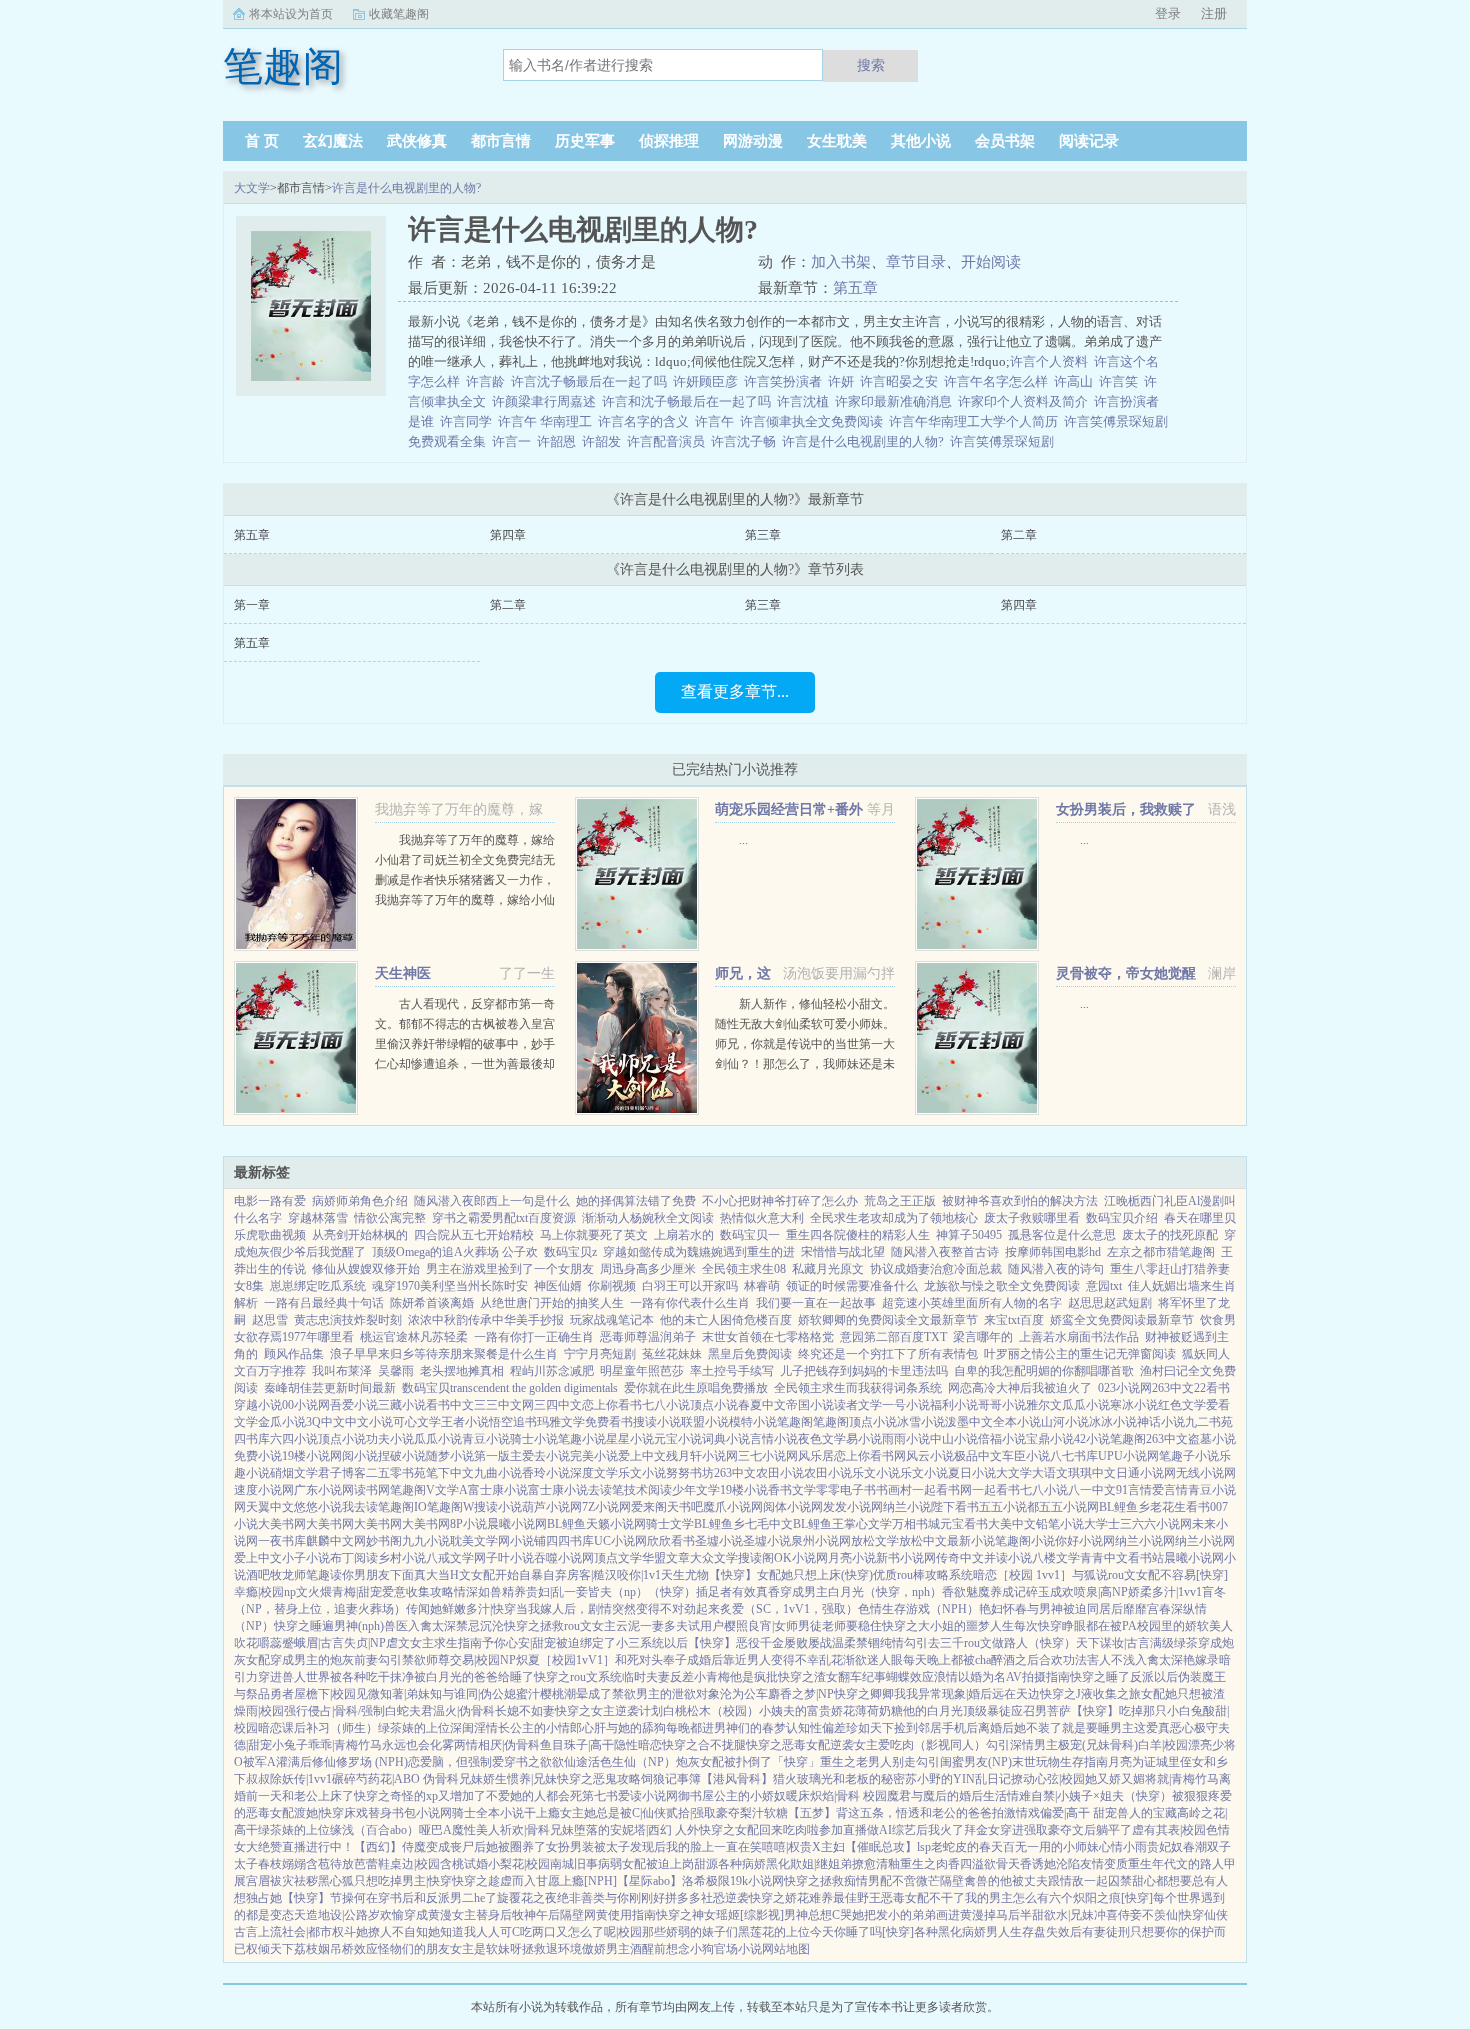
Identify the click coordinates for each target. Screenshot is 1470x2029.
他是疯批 (754, 1677)
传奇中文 (960, 1558)
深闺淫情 (474, 1728)
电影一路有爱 (270, 1201)
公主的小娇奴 (750, 1796)
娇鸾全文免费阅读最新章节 (1122, 1320)
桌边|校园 (415, 1864)
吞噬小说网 (564, 1558)
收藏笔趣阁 (399, 14)
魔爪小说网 (733, 1507)
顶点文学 (618, 1558)
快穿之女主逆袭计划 (609, 1711)
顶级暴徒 (987, 1711)
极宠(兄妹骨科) (1098, 1745)
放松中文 (923, 1541)
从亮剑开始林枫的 (360, 1235)
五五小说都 (1009, 1507)
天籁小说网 (616, 1524)
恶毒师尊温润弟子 (648, 1337)
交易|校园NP (483, 1660)
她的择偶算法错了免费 (636, 1201)
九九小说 (426, 1541)
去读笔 (606, 1490)
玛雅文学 (561, 1422)
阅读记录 (1089, 141)
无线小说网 (1206, 1473)
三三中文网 (504, 1405)
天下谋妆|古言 (1113, 1643)
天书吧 (685, 1507)
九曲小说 (498, 1473)
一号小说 (906, 1405)
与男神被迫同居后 (1075, 1609)
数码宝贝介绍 (1122, 1218)
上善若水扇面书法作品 (1079, 1337)
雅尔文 (1044, 1405)
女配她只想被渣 (1183, 1694)
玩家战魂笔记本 (612, 1320)
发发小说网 (853, 1507)
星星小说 (630, 1439)
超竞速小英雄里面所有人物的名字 (972, 1303)
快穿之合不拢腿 (704, 1745)
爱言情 (1170, 1490)
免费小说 (258, 1456)
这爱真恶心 (1164, 1728)
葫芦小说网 (552, 1507)
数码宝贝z (570, 1252)
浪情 (946, 1677)
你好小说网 (1085, 1541)
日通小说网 (1146, 1473)
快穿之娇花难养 (791, 1898)
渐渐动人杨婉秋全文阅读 (648, 1218)
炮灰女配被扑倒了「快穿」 (748, 1762)
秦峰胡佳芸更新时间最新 (330, 1388)
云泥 (628, 1626)
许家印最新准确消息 (896, 401)
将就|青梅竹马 (1182, 1779)
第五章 (855, 288)
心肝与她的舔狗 (624, 1728)
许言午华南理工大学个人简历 (976, 421)
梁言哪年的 (983, 1337)
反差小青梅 (700, 1677)
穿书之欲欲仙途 (546, 1762)
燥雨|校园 (259, 1711)
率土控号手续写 (732, 1371)
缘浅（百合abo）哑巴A (391, 1830)
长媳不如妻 (525, 1711)
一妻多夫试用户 (682, 1626)
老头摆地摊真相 (462, 1371)
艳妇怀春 (1003, 1609)
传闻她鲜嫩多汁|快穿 (461, 1609)
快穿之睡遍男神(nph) (329, 1626)
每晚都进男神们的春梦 (726, 1728)
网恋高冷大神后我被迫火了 (1020, 1388)
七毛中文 (769, 1524)
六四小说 (294, 1439)
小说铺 (528, 1541)
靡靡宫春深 (1153, 1609)
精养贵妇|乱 (533, 1592)
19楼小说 (306, 1456)
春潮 (1195, 1847)
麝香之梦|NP (801, 1694)
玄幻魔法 (333, 141)
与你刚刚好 (635, 1898)
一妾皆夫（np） (606, 1592)
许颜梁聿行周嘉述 (547, 401)
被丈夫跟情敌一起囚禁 (1072, 1881)
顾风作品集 (294, 1354)
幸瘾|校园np (265, 1592)
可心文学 (417, 1422)
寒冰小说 (1134, 1405)
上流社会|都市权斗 (307, 1932)
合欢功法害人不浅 (1087, 1660)
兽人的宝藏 (1147, 1813)
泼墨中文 (969, 1422)
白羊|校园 (1163, 1745)
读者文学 (858, 1405)
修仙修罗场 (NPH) (360, 1762)
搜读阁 (756, 1558)
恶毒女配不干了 (923, 1898)
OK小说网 (801, 1558)
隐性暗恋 (638, 1745)
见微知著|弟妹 (393, 1694)
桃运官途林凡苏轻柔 (414, 1337)
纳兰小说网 (1145, 1541)
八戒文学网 (456, 1558)
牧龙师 (288, 1575)
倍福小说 (1002, 1439)
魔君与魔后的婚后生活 (947, 1796)
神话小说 (1161, 1422)
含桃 (452, 1864)
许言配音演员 (669, 441)
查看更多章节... (735, 691)
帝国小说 (810, 1405)
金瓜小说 (282, 1422)
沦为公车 (744, 1694)
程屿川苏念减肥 (552, 1371)
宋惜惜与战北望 (843, 1252)
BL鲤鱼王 (818, 1524)
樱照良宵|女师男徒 (773, 1626)
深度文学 (594, 1473)
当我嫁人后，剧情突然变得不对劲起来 (618, 1609)
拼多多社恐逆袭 (707, 1898)
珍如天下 (870, 1728)
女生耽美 (837, 141)
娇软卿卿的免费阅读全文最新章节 (888, 1320)
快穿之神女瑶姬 (698, 1915)
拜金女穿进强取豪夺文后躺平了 (1048, 1830)
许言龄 (488, 381)
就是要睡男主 (1098, 1728)
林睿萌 (762, 1286)
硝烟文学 (294, 1473)
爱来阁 (649, 1507)
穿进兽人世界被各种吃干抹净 (336, 1677)
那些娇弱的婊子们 (690, 1932)
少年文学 (696, 1490)
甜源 (706, 1864)
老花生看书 (1180, 1507)
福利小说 (954, 1405)
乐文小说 (642, 1473)
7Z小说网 (606, 1507)
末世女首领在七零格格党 (768, 1337)
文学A (451, 1490)
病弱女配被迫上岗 (646, 1864)
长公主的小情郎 (540, 1728)
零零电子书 (846, 1490)
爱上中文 (642, 1456)
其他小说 (921, 141)
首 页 (262, 141)
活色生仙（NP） (632, 1762)
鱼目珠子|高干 (577, 1745)
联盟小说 (705, 1422)
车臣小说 (1026, 1456)
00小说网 (306, 1405)
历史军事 (585, 141)
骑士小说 (534, 1439)
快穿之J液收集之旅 (1090, 1694)
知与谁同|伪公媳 (473, 1694)
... (743, 840)
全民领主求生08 (744, 1269)
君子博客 (342, 1473)
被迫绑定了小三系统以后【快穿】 (646, 1643)
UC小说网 (620, 1541)
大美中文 (1012, 1524)
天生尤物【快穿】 (709, 1575)
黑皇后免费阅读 (750, 1354)
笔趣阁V (412, 1490)
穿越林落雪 (318, 1218)
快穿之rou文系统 (578, 1677)
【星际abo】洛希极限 (673, 1881)
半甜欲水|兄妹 (1057, 1915)
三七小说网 (768, 1456)
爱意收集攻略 (418, 1592)
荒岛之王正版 (900, 1201)
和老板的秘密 (869, 1779)
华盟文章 (666, 1558)
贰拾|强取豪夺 (703, 1813)
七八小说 (666, 1405)
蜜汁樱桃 (540, 1694)
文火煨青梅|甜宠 (339, 1592)
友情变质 (1104, 1864)
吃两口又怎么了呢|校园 (581, 1932)
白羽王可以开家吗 (690, 1286)
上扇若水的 (684, 1235)
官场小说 (738, 1949)
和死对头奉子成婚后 (669, 1660)
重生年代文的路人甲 (1182, 1864)
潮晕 (576, 1694)
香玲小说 (546, 1473)
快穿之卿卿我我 (876, 1694)
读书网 (372, 1490)
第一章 (252, 605)
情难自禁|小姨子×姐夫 (1065, 1796)
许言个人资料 (1052, 361)
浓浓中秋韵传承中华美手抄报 (486, 1320)
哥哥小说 (1002, 1405)
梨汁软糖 (764, 1813)
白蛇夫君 (409, 1711)
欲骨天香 (1008, 1864)
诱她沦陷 (1056, 1864)
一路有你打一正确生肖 (534, 1337)
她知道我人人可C (474, 1932)
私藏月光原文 (828, 1269)
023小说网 (1125, 1388)
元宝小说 (678, 1439)
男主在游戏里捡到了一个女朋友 (510, 1269)
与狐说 (1090, 1575)
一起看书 (996, 1490)
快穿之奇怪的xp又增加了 (420, 1796)
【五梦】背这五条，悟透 (854, 1813)
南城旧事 (574, 1864)
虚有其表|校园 (1169, 1830)
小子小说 (306, 1558)
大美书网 (282, 1524)
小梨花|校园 (519, 1864)
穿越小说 (258, 1405)
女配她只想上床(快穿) (815, 1575)
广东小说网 (324, 1490)
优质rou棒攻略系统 (923, 1575)
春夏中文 (762, 1405)
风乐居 (816, 1456)
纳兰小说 (907, 1507)
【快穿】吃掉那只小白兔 (1137, 1711)
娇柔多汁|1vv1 (1165, 1592)
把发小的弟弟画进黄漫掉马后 (942, 1915)
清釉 (888, 1864)
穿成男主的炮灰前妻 (324, 1660)
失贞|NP (365, 1643)
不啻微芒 (916, 1881)
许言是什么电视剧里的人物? (406, 188)
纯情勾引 (904, 1643)
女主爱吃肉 (884, 1745)
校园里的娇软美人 (1185, 1626)
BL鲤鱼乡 (1124, 1507)
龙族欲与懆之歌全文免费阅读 (1002, 1286)
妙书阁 (384, 1541)
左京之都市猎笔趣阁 (1161, 1252)
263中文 (1173, 1388)
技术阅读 (648, 1490)
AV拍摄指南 (1038, 1677)
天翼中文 (270, 1507)
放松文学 (875, 1541)
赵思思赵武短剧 (1110, 1303)
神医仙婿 (558, 1286)
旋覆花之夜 (527, 1898)
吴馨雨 (396, 1371)
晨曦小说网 (517, 1524)
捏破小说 (402, 1456)
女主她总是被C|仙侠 (613, 1813)
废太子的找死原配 (1170, 1235)
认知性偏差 (816, 1728)
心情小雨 (1123, 1847)
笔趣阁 (795, 1422)
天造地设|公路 (331, 1915)
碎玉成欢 (1050, 1592)
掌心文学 (868, 1524)
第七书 (600, 1796)
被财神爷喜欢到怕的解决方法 (1020, 1201)
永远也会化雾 (418, 1745)
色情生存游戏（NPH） (918, 1609)
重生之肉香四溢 (942, 1864)
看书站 (1146, 1558)
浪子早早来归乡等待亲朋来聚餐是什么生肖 (444, 1354)
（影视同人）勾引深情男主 (986, 1745)
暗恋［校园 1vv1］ (1022, 1575)
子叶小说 (510, 1558)
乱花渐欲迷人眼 (861, 1660)
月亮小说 (852, 1558)
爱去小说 (546, 1456)
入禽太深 (432, 1626)
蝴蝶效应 (910, 1677)
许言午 (717, 421)
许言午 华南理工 (548, 421)
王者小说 (465, 1422)
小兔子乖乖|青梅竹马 (327, 1745)
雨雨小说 (906, 1439)
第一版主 (498, 1456)
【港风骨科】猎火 (749, 1779)
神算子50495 (969, 1235)
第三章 (763, 535)
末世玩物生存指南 (1060, 1762)
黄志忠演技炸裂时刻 (348, 1320)
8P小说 (468, 1524)
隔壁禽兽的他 (976, 1881)
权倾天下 (270, 1949)
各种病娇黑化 (754, 1864)
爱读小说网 (648, 1796)
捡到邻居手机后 (936, 1728)
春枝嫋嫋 (282, 1864)
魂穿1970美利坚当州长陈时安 (450, 1286)
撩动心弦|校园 (1048, 1779)
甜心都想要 (1162, 1881)
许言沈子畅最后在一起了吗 (592, 381)
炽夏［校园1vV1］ (565, 1660)
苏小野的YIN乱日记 (958, 1779)
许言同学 (469, 421)
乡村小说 (402, 1558)
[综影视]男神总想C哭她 (802, 1915)
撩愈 (864, 1864)
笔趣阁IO (402, 1507)
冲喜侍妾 (1118, 1915)
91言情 (1134, 1490)
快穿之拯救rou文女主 (560, 1626)
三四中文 (558, 1405)
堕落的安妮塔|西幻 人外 (636, 1830)
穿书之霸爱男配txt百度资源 (504, 1218)
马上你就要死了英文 (594, 1235)
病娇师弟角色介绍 (360, 1201)
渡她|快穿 (319, 1813)
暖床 (798, 1796)
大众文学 (714, 1558)
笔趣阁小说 (1025, 1541)
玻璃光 (815, 1779)
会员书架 (1005, 141)
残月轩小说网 (702, 1456)
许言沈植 (806, 401)
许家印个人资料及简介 (1026, 401)
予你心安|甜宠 (519, 1643)
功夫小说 (390, 1439)
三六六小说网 (1156, 1524)
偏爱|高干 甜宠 (1078, 1813)
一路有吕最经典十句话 (324, 1303)
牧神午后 (536, 1915)
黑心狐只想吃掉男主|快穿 (385, 1881)
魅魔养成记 (996, 1592)
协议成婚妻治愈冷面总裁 (936, 1269)
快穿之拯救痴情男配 (838, 1881)
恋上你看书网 (870, 1456)
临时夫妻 (646, 1677)
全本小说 (1017, 1422)
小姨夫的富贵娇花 (807, 1711)
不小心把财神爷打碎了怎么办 (780, 1201)
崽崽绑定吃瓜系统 (318, 1286)
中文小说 (369, 1422)
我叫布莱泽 (342, 1371)
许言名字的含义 (646, 421)
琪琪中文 (1092, 1473)
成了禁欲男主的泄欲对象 (654, 1694)
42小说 (1092, 1439)
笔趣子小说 (1189, 1456)
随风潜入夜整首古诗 (945, 1252)
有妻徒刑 (1106, 1932)
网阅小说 (354, 1456)
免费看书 (609, 1422)
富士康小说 (498, 1490)
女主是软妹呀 (486, 1949)
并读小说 (1008, 1558)
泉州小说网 (821, 1541)
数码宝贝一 (750, 1235)
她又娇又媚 (1115, 1779)
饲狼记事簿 (671, 1779)
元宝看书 (964, 1524)
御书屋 (696, 1796)
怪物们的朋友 (414, 1949)
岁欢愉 (386, 1915)
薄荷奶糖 (879, 1711)
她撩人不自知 (392, 1932)
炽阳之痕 (1097, 1898)
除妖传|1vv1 (301, 1779)
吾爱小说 (354, 1405)
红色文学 (1182, 1405)
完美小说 (594, 1456)
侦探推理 (669, 141)
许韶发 (604, 441)
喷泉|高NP (1101, 1592)
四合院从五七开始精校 (474, 1235)
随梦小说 (450, 1456)
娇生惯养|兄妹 (520, 1779)
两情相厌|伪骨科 (497, 1745)
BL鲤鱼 (566, 1524)
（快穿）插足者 (690, 1592)
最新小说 (971, 1541)
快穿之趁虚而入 (494, 1881)
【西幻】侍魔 (390, 1847)
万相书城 (916, 1524)
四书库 (252, 1439)
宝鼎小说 (1050, 1439)
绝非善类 (581, 1898)
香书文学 (792, 1490)
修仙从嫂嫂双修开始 (366, 1269)
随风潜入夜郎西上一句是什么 (492, 1201)
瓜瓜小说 (1086, 1405)
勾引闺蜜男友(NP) (964, 1762)
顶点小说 (714, 1405)
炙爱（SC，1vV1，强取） (789, 1609)
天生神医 (403, 973)
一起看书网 (942, 1490)
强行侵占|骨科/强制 (334, 1711)
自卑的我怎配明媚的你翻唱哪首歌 (1044, 1371)
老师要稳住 (852, 1626)
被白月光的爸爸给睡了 (474, 1677)
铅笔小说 (1060, 1524)
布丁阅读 (354, 1558)
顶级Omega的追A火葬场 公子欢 (455, 1252)
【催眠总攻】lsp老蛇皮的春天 (924, 1847)
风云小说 (930, 1456)
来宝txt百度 (1014, 1320)
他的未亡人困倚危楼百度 (726, 1320)
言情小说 (774, 1439)
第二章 (1019, 535)
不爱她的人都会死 (534, 1796)
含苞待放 (330, 1864)
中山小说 (954, 1439)
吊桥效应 (354, 1949)
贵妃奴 (1165, 1847)
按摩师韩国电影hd (1053, 1252)
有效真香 (756, 1592)
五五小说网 (1069, 1507)
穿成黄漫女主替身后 (458, 1915)
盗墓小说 (1212, 1439)
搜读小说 (657, 1422)
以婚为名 (982, 1677)
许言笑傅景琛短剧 (1005, 441)
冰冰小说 (1113, 1422)
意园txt (1104, 1286)
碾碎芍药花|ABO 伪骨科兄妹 (407, 1779)
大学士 (1102, 1524)
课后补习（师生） (330, 1728)
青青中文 (1104, 1558)
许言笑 (1121, 381)
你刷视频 (612, 1286)
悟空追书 (513, 1422)
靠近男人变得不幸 (771, 1660)
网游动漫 (753, 141)
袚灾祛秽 (294, 1881)
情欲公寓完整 (390, 1218)
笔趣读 (324, 1575)
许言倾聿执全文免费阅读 (814, 421)
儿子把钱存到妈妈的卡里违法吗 (864, 1371)
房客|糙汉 (592, 1575)
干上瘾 (542, 1813)
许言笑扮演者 (786, 381)
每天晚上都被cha (947, 1660)
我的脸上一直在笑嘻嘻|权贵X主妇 (755, 1847)
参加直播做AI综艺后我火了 (891, 1830)
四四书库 (570, 1541)
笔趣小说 (582, 1439)
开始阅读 (991, 262)
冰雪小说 (921, 1422)
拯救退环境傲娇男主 (576, 1949)
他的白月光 (933, 1711)
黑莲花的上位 (774, 1932)
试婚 (476, 1864)
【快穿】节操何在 (330, 1898)
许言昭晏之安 (902, 381)
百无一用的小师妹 (1051, 1847)
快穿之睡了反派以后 (1124, 1677)
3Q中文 (325, 1422)
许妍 (844, 381)
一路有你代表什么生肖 (690, 1303)
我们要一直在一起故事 (816, 1303)
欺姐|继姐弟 (821, 1864)
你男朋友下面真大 (390, 1575)
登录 (1168, 13)
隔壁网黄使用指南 (608, 1915)
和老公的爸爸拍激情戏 (980, 1813)
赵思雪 (270, 1320)
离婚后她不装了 (1020, 1728)
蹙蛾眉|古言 (313, 1643)
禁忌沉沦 (480, 1626)
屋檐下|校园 (325, 1694)
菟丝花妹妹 (672, 1354)
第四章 (508, 535)
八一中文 (1092, 1490)
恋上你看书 (612, 1405)
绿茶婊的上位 (414, 1728)
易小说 (864, 1439)
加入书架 (841, 262)
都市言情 (501, 141)
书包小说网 (422, 1813)
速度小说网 (264, 1490)
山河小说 (1065, 1422)
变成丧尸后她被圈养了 (486, 1847)
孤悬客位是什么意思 (1062, 1235)
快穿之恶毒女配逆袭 (800, 1745)
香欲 (954, 1592)
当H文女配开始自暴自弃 (502, 1575)
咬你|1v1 (639, 1575)
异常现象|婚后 (955, 1694)
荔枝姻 (312, 1949)
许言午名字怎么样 (999, 381)
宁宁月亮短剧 (600, 1354)
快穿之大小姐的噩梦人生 (948, 1626)
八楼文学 (1056, 1558)
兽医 (396, 1626)
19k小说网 (757, 1881)
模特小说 (753, 1422)
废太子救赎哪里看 (1032, 1218)
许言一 (514, 441)
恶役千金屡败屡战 (784, 1643)
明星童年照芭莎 (642, 1371)
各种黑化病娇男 (956, 1932)
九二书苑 (1209, 1422)
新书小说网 (906, 1558)
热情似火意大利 (762, 1218)
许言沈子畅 (746, 441)
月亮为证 (1132, 1762)
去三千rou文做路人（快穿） (1002, 1643)
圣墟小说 (719, 1541)
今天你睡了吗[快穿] (862, 1932)
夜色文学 (822, 1439)
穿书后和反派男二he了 (437, 1898)
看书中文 (450, 1405)
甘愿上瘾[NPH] (576, 1881)
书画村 (894, 1490)
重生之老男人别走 (868, 1762)
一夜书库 (282, 1541)
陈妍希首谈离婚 (432, 1303)
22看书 (1212, 1388)
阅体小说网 (793, 1507)
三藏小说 (402, 1405)
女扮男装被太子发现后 (606, 1847)
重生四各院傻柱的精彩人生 (858, 1235)
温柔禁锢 (856, 1643)
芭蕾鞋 (372, 1864)
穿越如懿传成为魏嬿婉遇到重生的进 (699, 1252)
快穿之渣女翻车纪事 (832, 1677)
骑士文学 (670, 1524)
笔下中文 (450, 1473)
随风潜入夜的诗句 (1056, 1269)
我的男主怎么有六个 (1019, 1898)
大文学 (252, 188)
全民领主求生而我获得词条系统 (858, 1388)
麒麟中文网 (336, 1541)
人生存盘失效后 (1040, 1932)
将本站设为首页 (291, 14)
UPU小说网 (1128, 1456)
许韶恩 (559, 441)
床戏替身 (368, 1813)
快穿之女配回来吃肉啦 (759, 1830)
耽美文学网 (480, 1541)
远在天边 (1016, 1694)
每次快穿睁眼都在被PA (1075, 1626)
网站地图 (786, 1949)
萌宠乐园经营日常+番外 (789, 809)
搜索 (871, 65)
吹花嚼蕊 (258, 1643)
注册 (1214, 13)
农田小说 (780, 1473)
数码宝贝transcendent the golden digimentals (510, 1388)
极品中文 (978, 1456)
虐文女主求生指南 (434, 1643)
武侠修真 (417, 141)
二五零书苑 (396, 1473)
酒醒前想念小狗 (672, 1949)
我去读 (360, 1507)
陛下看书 (955, 1507)
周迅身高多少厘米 (648, 1269)
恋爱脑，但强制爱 (456, 1762)
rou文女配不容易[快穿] (1168, 1575)
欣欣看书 (671, 1541)
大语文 (1050, 1473)
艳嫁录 (1201, 1660)
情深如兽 (478, 1592)
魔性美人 (476, 1830)
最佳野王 (857, 1898)
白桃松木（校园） (711, 1711)
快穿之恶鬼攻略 (599, 1779)
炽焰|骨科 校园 (848, 1796)
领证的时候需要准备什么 (852, 1286)
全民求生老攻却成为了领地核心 (894, 1218)
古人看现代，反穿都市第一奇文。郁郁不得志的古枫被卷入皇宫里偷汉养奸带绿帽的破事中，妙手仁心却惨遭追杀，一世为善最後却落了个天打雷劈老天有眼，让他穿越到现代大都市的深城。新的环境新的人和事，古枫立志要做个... (465, 1064)
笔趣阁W (450, 1507)
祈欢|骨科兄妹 (537, 1830)
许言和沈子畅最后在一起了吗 (689, 401)
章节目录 (916, 262)
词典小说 (726, 1439)
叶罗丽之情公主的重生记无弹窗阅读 (1080, 1354)
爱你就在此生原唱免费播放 (696, 1388)
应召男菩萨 (1041, 1711)
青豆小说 (486, 1439)
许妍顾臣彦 (708, 381)
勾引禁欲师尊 (414, 1660)
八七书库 (1074, 1456)
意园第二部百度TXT (893, 1337)
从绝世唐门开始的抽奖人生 (552, 1303)
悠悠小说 (318, 1507)
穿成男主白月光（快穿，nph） (861, 1592)
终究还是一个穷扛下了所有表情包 (888, 1354)
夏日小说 (972, 1473)
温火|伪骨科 (464, 1711)
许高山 (1076, 381)
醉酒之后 (1015, 1660)
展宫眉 (252, 1881)
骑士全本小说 (488, 1813)
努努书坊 (690, 1473)
